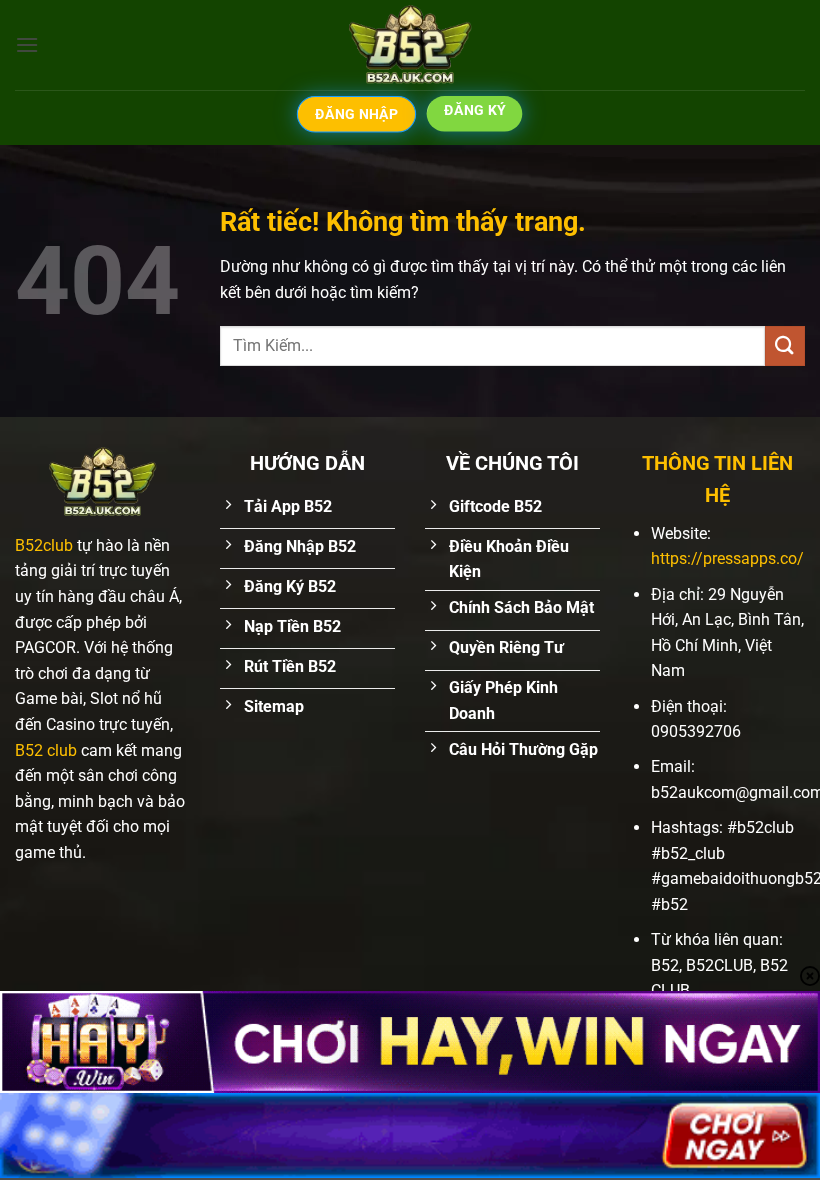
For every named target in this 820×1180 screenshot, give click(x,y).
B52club (44, 545)
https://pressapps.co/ (727, 558)
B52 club (46, 750)
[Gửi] (785, 345)
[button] (27, 44)
